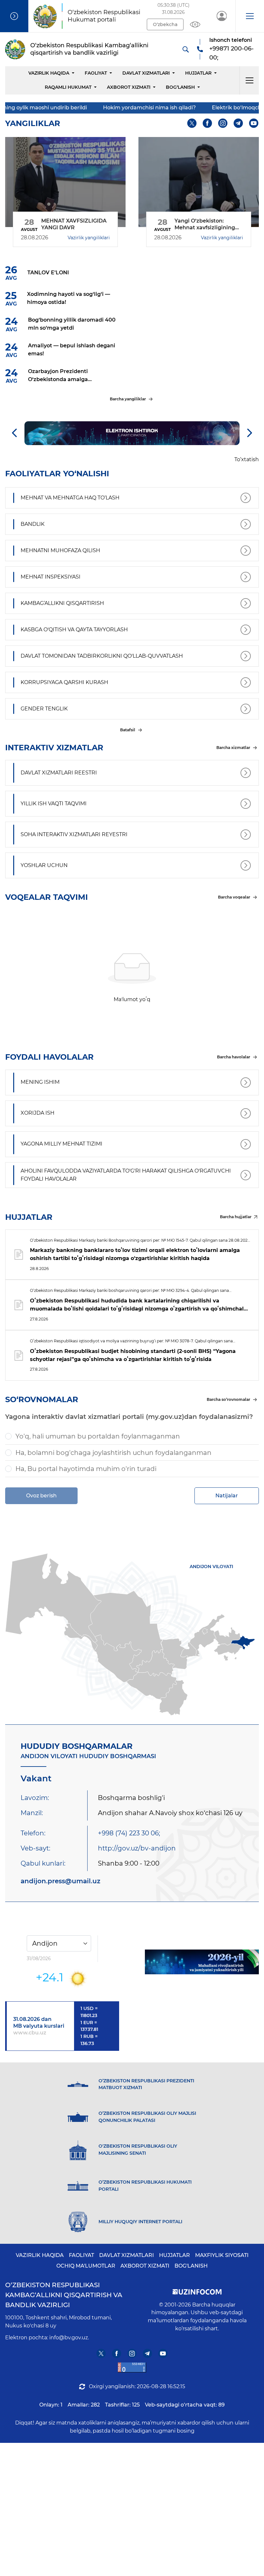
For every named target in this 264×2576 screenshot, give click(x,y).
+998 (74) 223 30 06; (129, 1833)
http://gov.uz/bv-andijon (137, 1848)
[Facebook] (207, 123)
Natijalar (227, 1496)
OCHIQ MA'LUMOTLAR (86, 2266)
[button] (250, 16)
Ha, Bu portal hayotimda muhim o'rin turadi (86, 1469)
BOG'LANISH (191, 2266)
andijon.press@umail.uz (61, 1881)
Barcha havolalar (234, 1057)
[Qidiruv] (185, 49)
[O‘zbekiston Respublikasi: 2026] (202, 1962)
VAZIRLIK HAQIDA (40, 2255)
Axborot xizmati (129, 87)
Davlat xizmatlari (146, 73)
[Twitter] (192, 123)
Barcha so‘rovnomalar (228, 1399)
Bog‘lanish (180, 87)
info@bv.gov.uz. (69, 2338)
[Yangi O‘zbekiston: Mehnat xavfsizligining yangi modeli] (199, 182)
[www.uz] (132, 2367)
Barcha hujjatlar (236, 1217)
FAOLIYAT (81, 2255)
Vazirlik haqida (49, 73)
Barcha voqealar (234, 897)
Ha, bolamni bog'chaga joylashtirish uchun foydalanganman (113, 1453)
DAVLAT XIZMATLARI (127, 2255)
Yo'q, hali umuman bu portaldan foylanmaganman (98, 1436)
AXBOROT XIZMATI (145, 2266)
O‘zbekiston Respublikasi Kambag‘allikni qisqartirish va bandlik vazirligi (64, 2295)
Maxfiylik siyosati (222, 2255)
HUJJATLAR (198, 73)
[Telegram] (238, 123)
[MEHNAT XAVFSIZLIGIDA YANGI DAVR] (65, 182)
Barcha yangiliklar (128, 399)
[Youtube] (254, 123)
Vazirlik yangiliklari (89, 238)
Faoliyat (96, 73)
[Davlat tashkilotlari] (14, 16)
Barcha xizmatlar (233, 748)
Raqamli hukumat (68, 87)
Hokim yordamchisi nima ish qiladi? (94, 108)
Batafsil (128, 730)
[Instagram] (223, 123)
